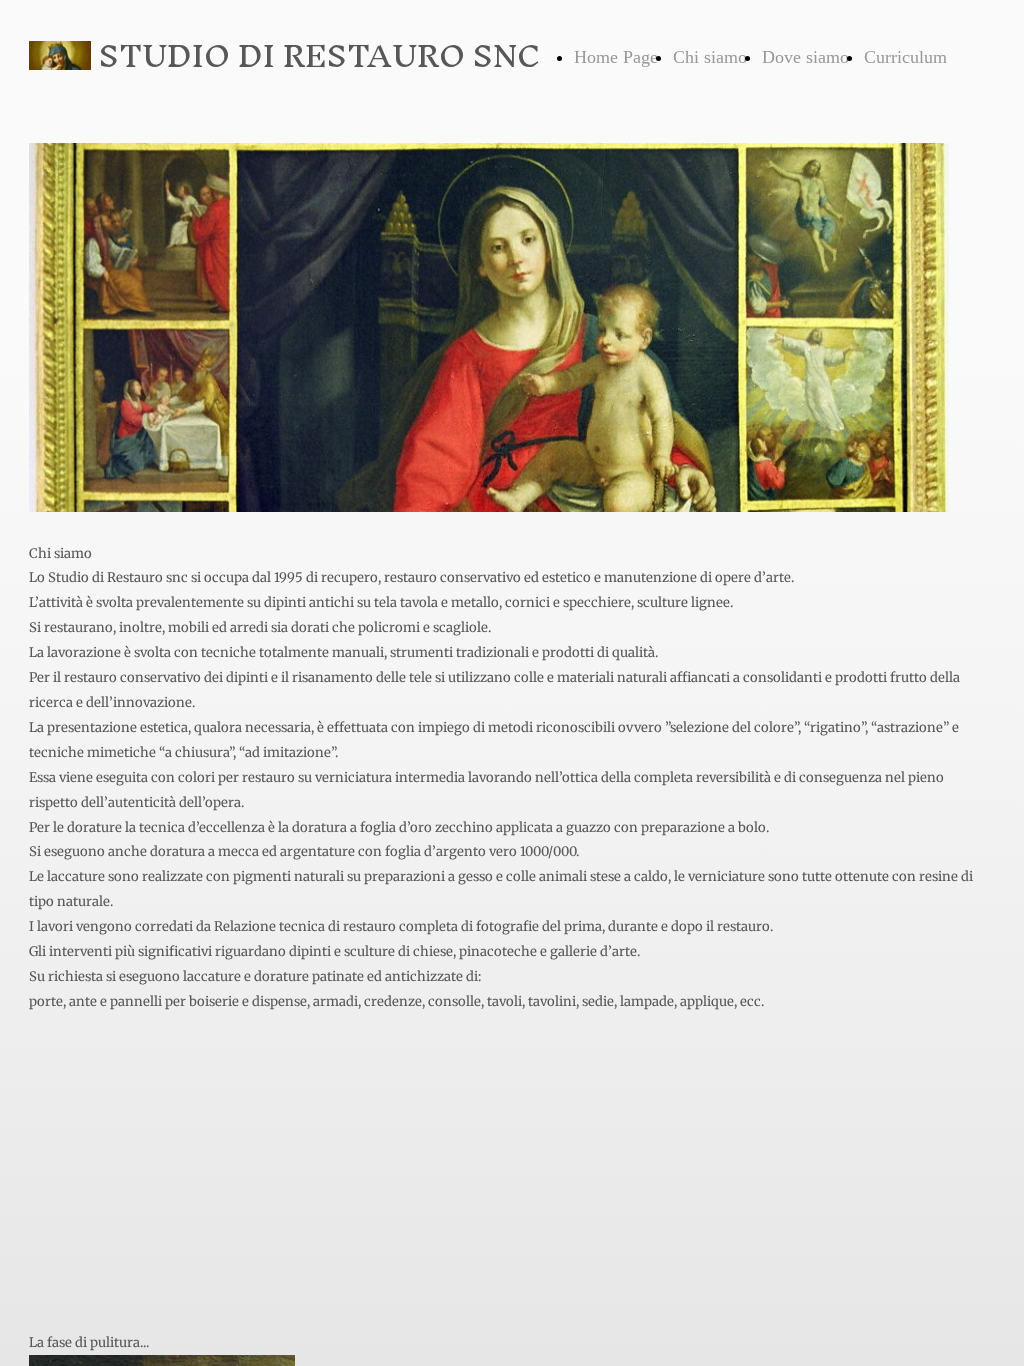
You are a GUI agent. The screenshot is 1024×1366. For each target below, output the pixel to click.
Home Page (616, 57)
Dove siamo (805, 57)
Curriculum (905, 57)
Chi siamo (710, 57)
